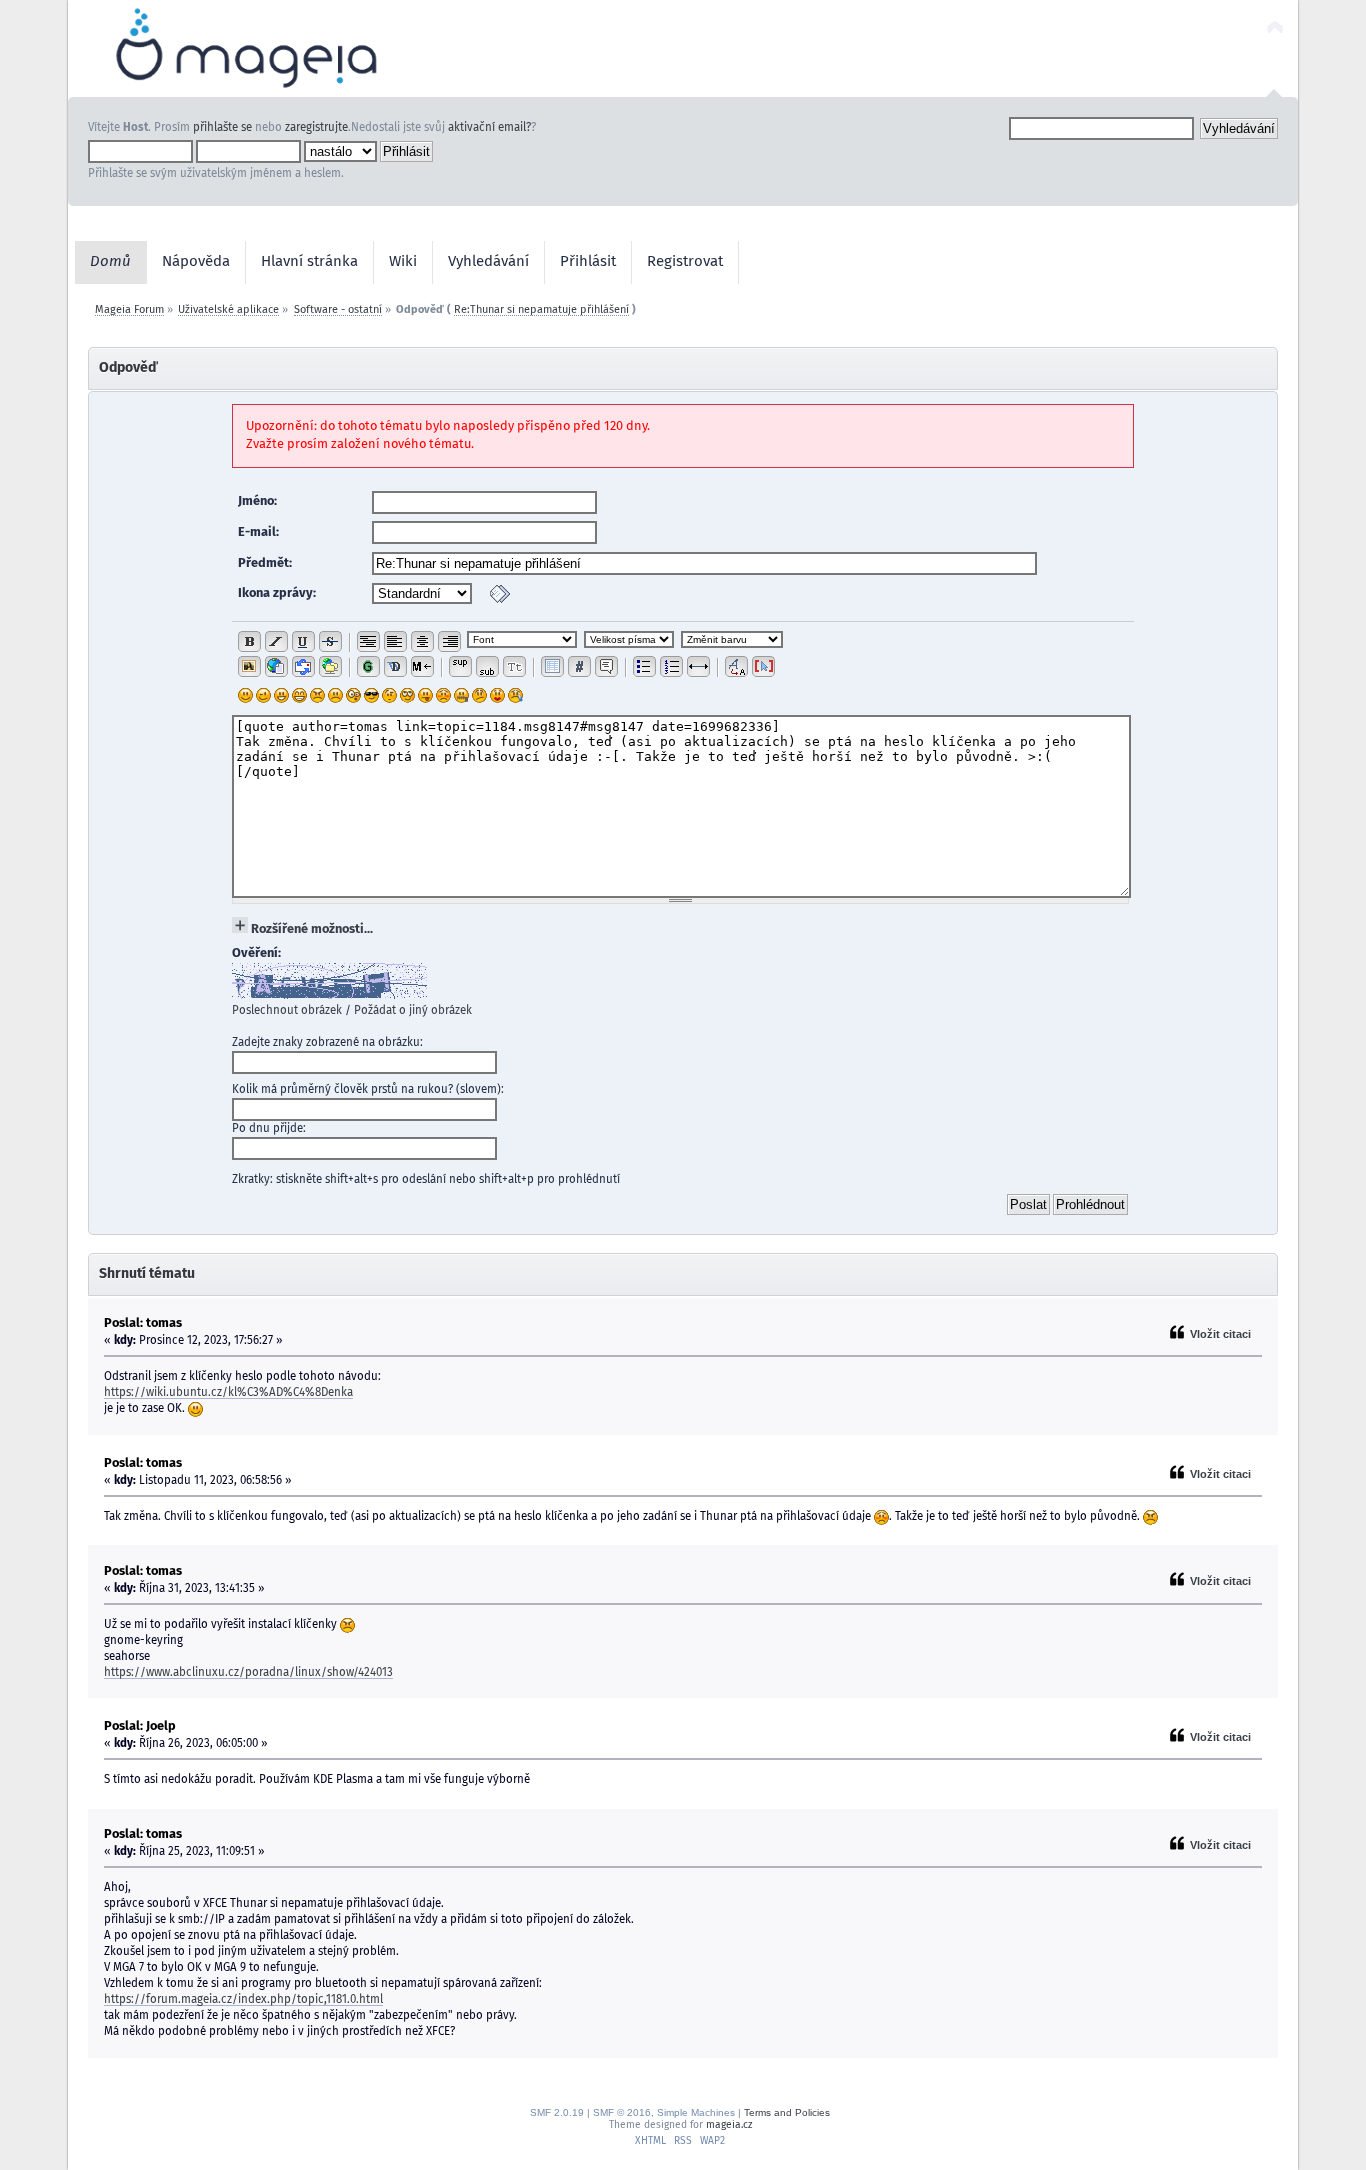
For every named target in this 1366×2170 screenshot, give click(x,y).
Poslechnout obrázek (287, 1010)
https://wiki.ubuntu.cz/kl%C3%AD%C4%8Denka (228, 1392)
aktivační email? (489, 127)
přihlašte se (222, 127)
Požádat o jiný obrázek (413, 1010)
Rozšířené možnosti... (312, 929)
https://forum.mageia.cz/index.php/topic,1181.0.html (243, 1999)
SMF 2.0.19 (557, 2112)
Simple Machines (696, 2112)
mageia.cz (729, 2125)
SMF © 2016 (622, 2112)
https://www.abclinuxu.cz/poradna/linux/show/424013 (248, 1672)
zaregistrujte (316, 127)
